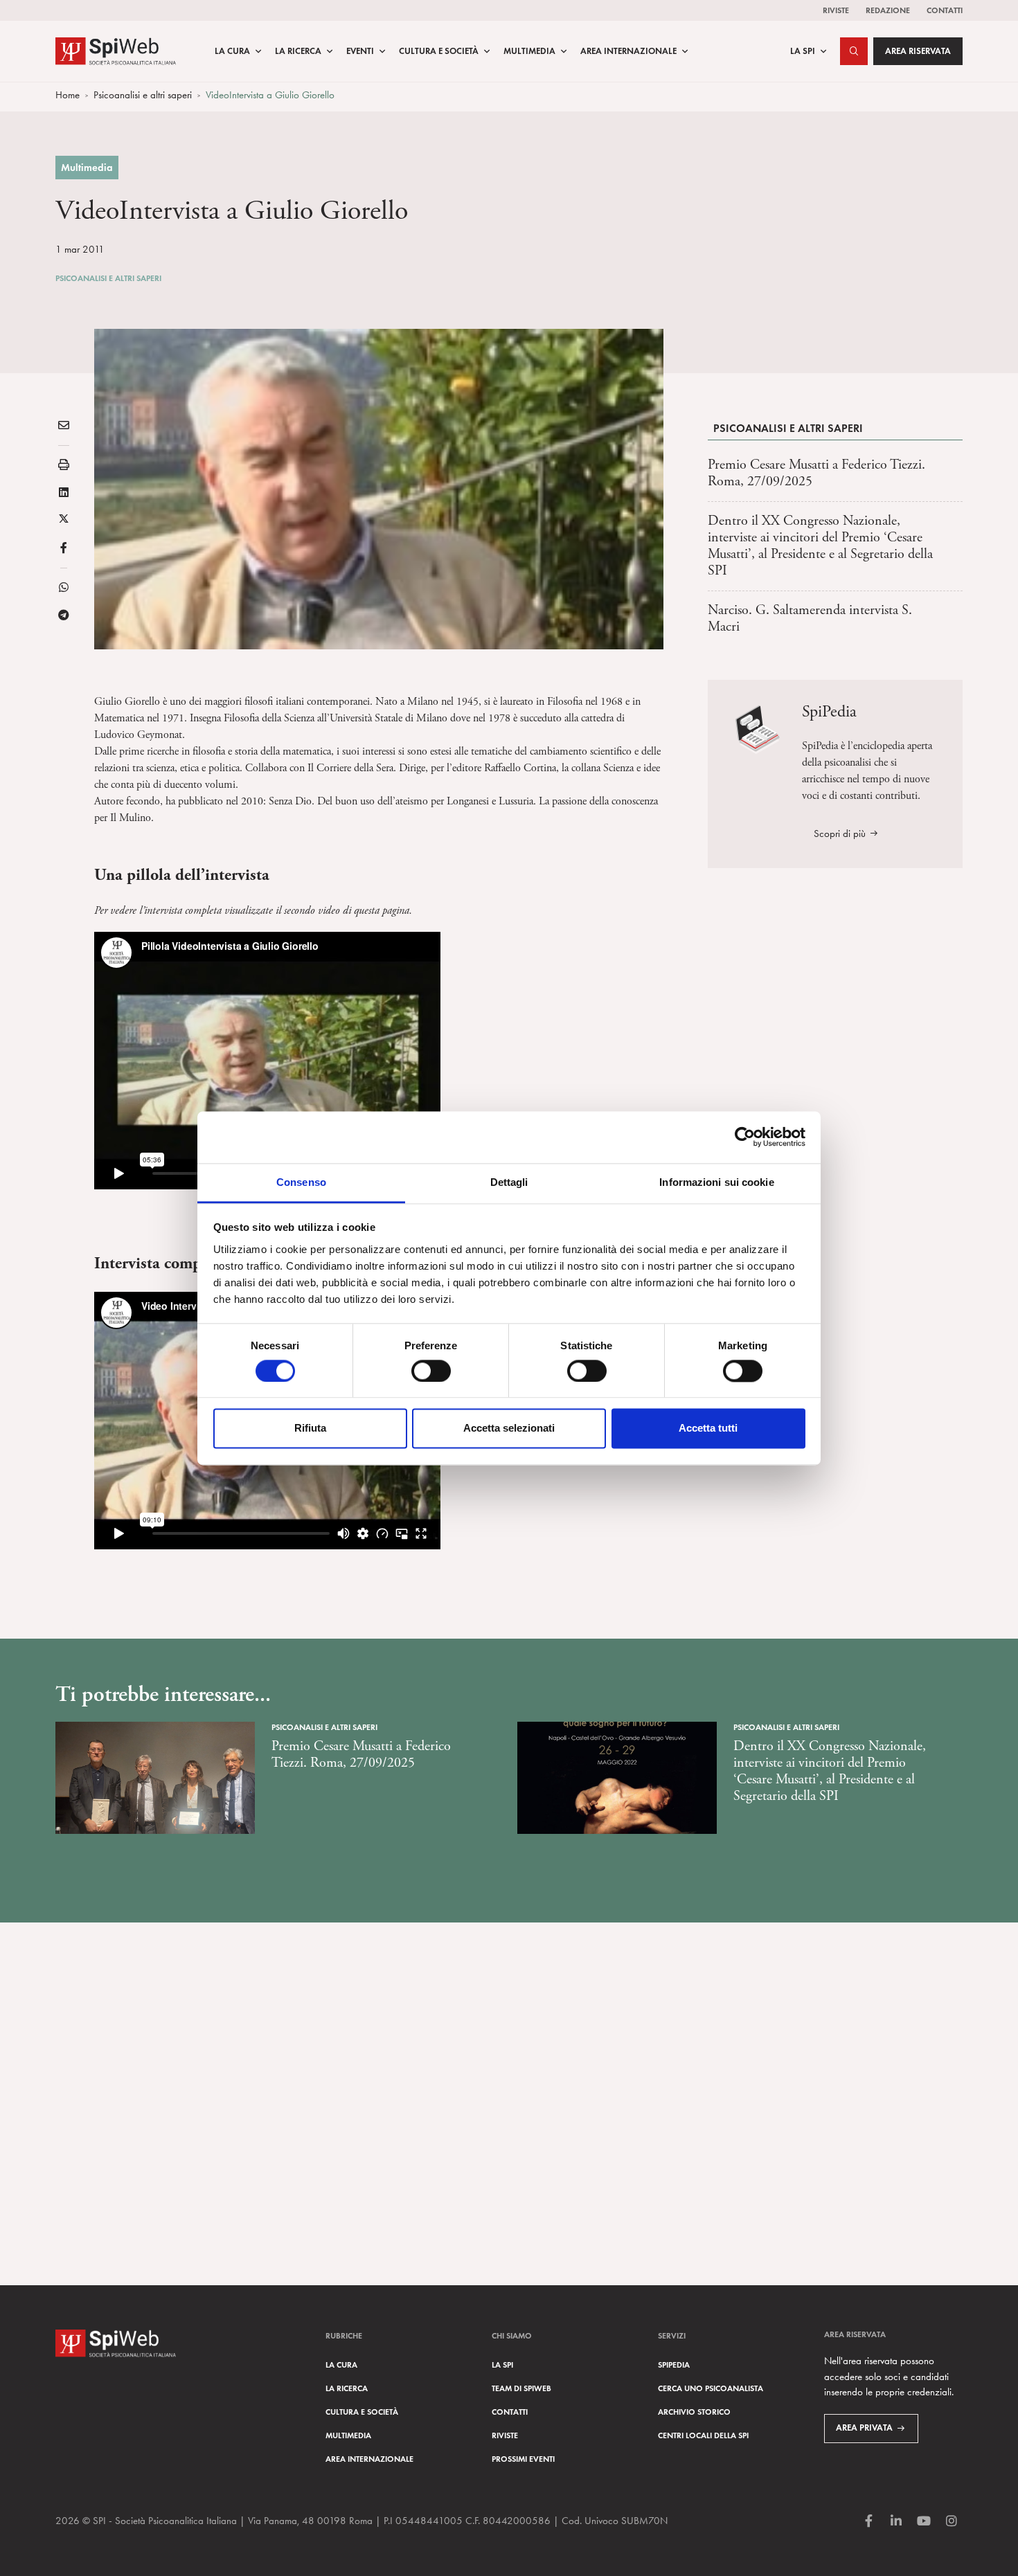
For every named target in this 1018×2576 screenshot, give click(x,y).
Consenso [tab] (301, 1182)
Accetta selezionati (509, 1429)
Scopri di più (840, 834)
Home (68, 95)
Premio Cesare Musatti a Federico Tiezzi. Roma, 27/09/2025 (816, 473)
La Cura (232, 51)
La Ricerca (298, 51)
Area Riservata (918, 51)
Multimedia (529, 51)
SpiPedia (674, 2365)
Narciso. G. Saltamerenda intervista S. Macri (810, 619)
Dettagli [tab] (509, 1182)
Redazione (888, 10)
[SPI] (116, 49)
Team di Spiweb (521, 2388)
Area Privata (864, 2428)
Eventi (360, 51)
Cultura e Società (439, 51)
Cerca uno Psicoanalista (711, 2388)
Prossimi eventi (523, 2459)
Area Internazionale (628, 51)
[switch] (431, 1371)
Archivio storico (694, 2412)
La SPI (803, 51)
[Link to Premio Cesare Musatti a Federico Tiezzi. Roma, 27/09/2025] (155, 1778)
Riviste (836, 10)
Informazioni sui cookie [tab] (716, 1182)
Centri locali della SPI (703, 2435)
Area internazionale (369, 2459)
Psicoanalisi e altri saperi (143, 95)
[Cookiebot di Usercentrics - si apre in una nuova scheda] (745, 1137)
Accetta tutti (708, 1429)
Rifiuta (310, 1429)
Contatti (945, 10)
